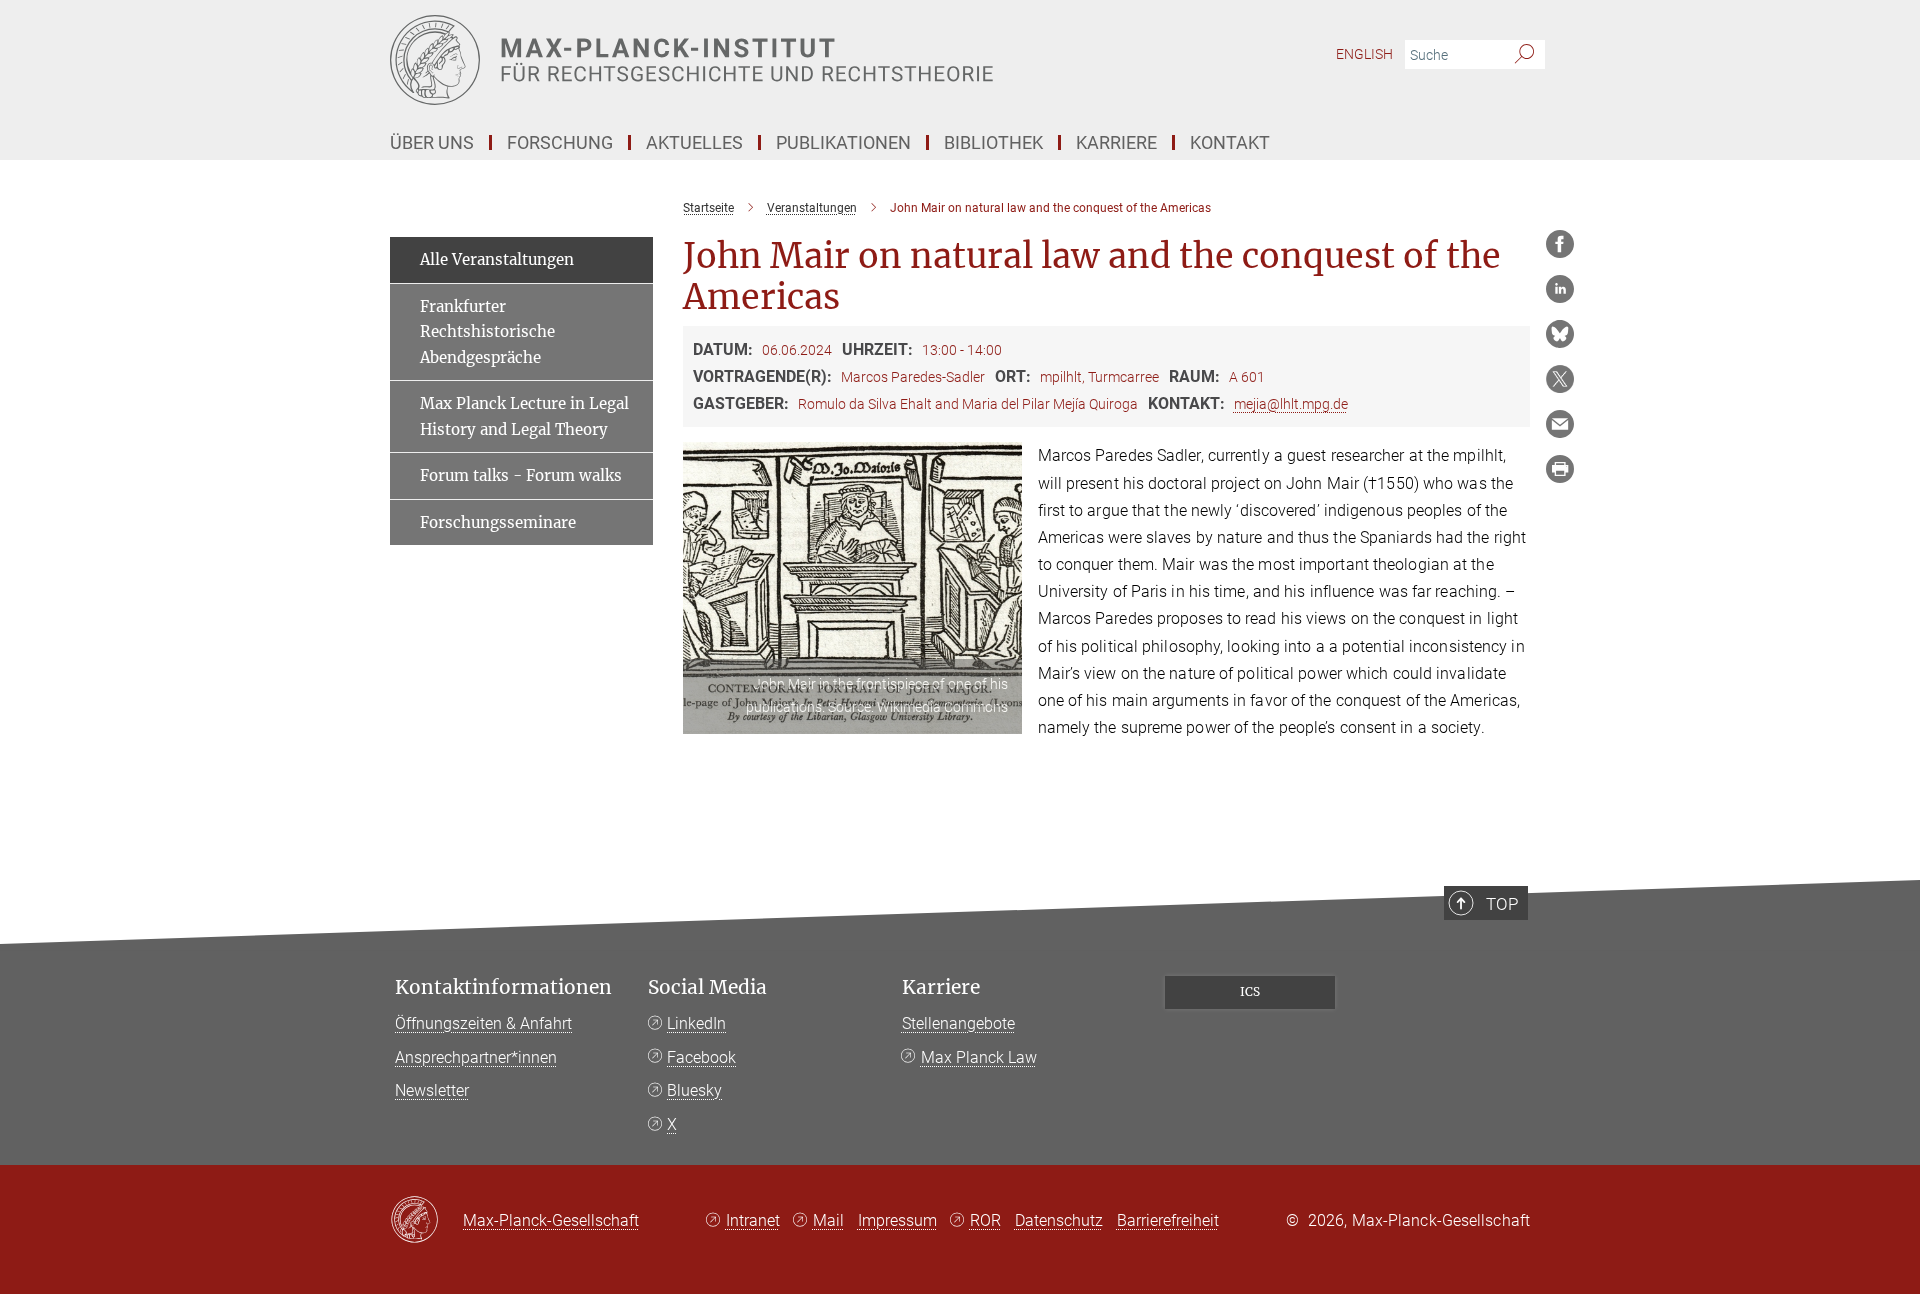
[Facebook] (1560, 244)
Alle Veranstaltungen (497, 259)
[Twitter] (1560, 379)
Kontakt (1230, 142)
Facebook (701, 1057)
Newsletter (432, 1090)
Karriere (941, 987)
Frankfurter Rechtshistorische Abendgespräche (487, 332)
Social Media (707, 987)
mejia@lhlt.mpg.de (1291, 404)
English (1364, 54)
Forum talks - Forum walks (521, 475)
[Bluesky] (1560, 334)
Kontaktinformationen (503, 987)
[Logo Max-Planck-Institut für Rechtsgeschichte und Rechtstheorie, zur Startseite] (765, 60)
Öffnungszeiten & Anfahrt (483, 1023)
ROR (985, 1220)
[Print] (1560, 469)
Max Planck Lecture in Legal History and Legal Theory (524, 416)
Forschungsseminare (498, 522)
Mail (828, 1220)
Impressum (897, 1220)
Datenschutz (1059, 1220)
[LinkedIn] (1560, 289)
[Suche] (1524, 55)
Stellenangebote (958, 1023)
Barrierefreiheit (1168, 1220)
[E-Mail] (1560, 424)
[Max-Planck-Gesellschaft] (426, 1221)
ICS (1250, 991)
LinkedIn (696, 1023)
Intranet (753, 1220)
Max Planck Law (979, 1057)
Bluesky (694, 1090)
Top (1502, 904)
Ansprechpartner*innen (476, 1057)
